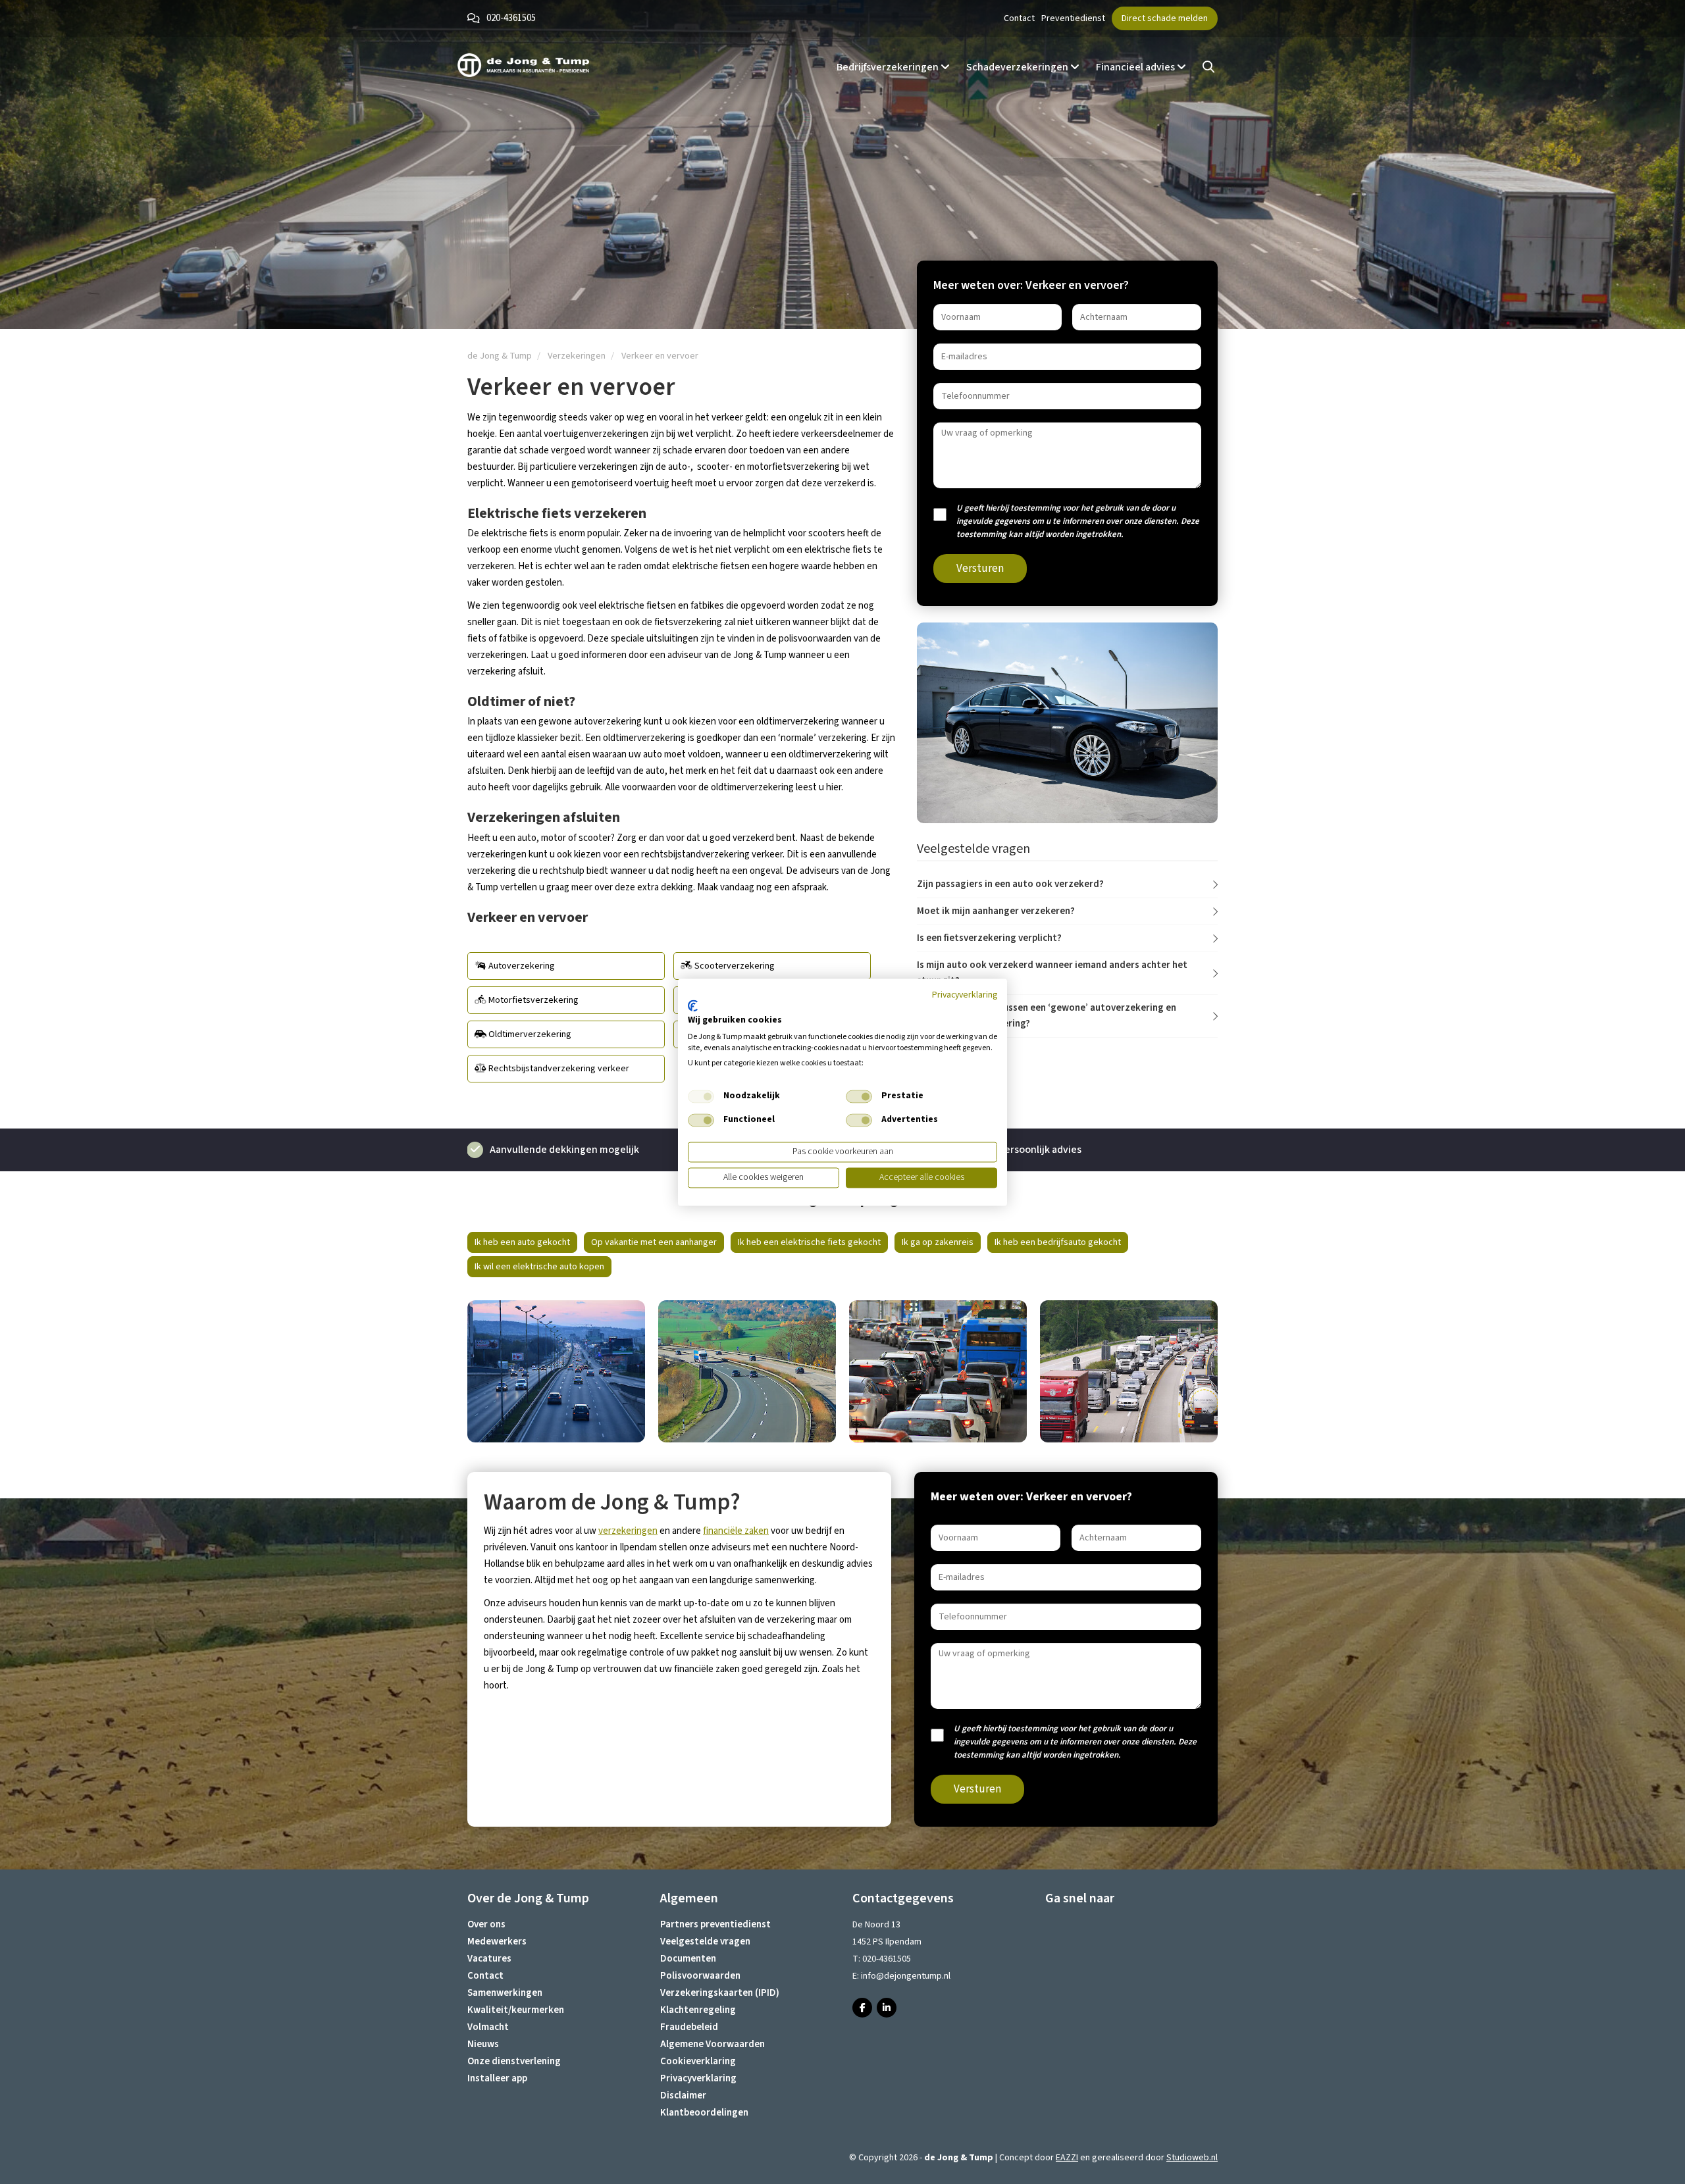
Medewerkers (497, 1942)
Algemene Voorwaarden (713, 2044)
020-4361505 (511, 18)
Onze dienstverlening (514, 2061)
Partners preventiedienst (715, 1924)
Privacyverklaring (698, 2078)
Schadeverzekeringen (1018, 67)
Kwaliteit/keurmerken (516, 2010)
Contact (1019, 18)
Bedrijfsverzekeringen (889, 67)
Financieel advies (1136, 67)
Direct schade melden (1165, 18)
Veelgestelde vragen (705, 1942)
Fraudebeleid (689, 2027)
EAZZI (1067, 2158)
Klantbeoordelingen (704, 2113)
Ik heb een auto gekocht (522, 1242)
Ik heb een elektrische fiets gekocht (809, 1242)
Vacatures (489, 1959)
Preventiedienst (1073, 18)
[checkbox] (701, 1097)
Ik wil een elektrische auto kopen (539, 1267)
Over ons (486, 1924)
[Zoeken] (1208, 67)
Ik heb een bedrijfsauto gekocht (1058, 1242)
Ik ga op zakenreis (938, 1242)
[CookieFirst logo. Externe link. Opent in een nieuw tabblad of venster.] (693, 1006)
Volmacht (488, 2027)
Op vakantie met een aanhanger (654, 1242)
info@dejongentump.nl (906, 1976)
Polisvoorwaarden (700, 1976)
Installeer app (497, 2078)
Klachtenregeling (698, 2010)
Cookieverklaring (698, 2061)
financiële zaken (736, 1531)
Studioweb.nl (1192, 2158)
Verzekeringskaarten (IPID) (720, 1993)
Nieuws (483, 2044)
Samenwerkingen (505, 1993)
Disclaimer (683, 2095)
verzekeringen (628, 1531)
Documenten (688, 1959)
